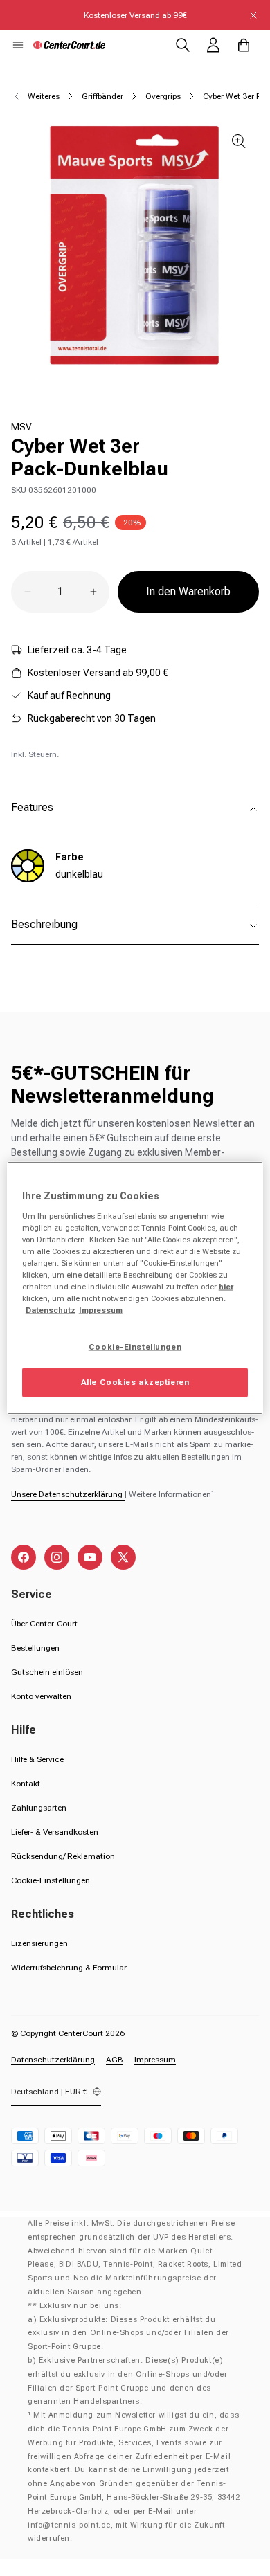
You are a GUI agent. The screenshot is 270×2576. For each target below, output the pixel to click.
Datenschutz (51, 1310)
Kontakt (26, 1784)
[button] (18, 45)
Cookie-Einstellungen (51, 1880)
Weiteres (44, 96)
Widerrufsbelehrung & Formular (69, 1968)
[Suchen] (183, 45)
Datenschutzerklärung (53, 2060)
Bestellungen (35, 1648)
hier (226, 1286)
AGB (115, 2060)
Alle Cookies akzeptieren (135, 1382)
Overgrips (163, 96)
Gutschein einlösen (47, 1672)
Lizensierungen (39, 1943)
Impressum (155, 2060)
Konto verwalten (41, 1696)
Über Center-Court (44, 1624)
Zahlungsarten (39, 1808)
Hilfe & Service (37, 1759)
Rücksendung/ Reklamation (63, 1856)
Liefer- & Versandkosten (55, 1832)
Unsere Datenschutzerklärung (68, 1494)
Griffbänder (102, 96)
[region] (135, 1288)
